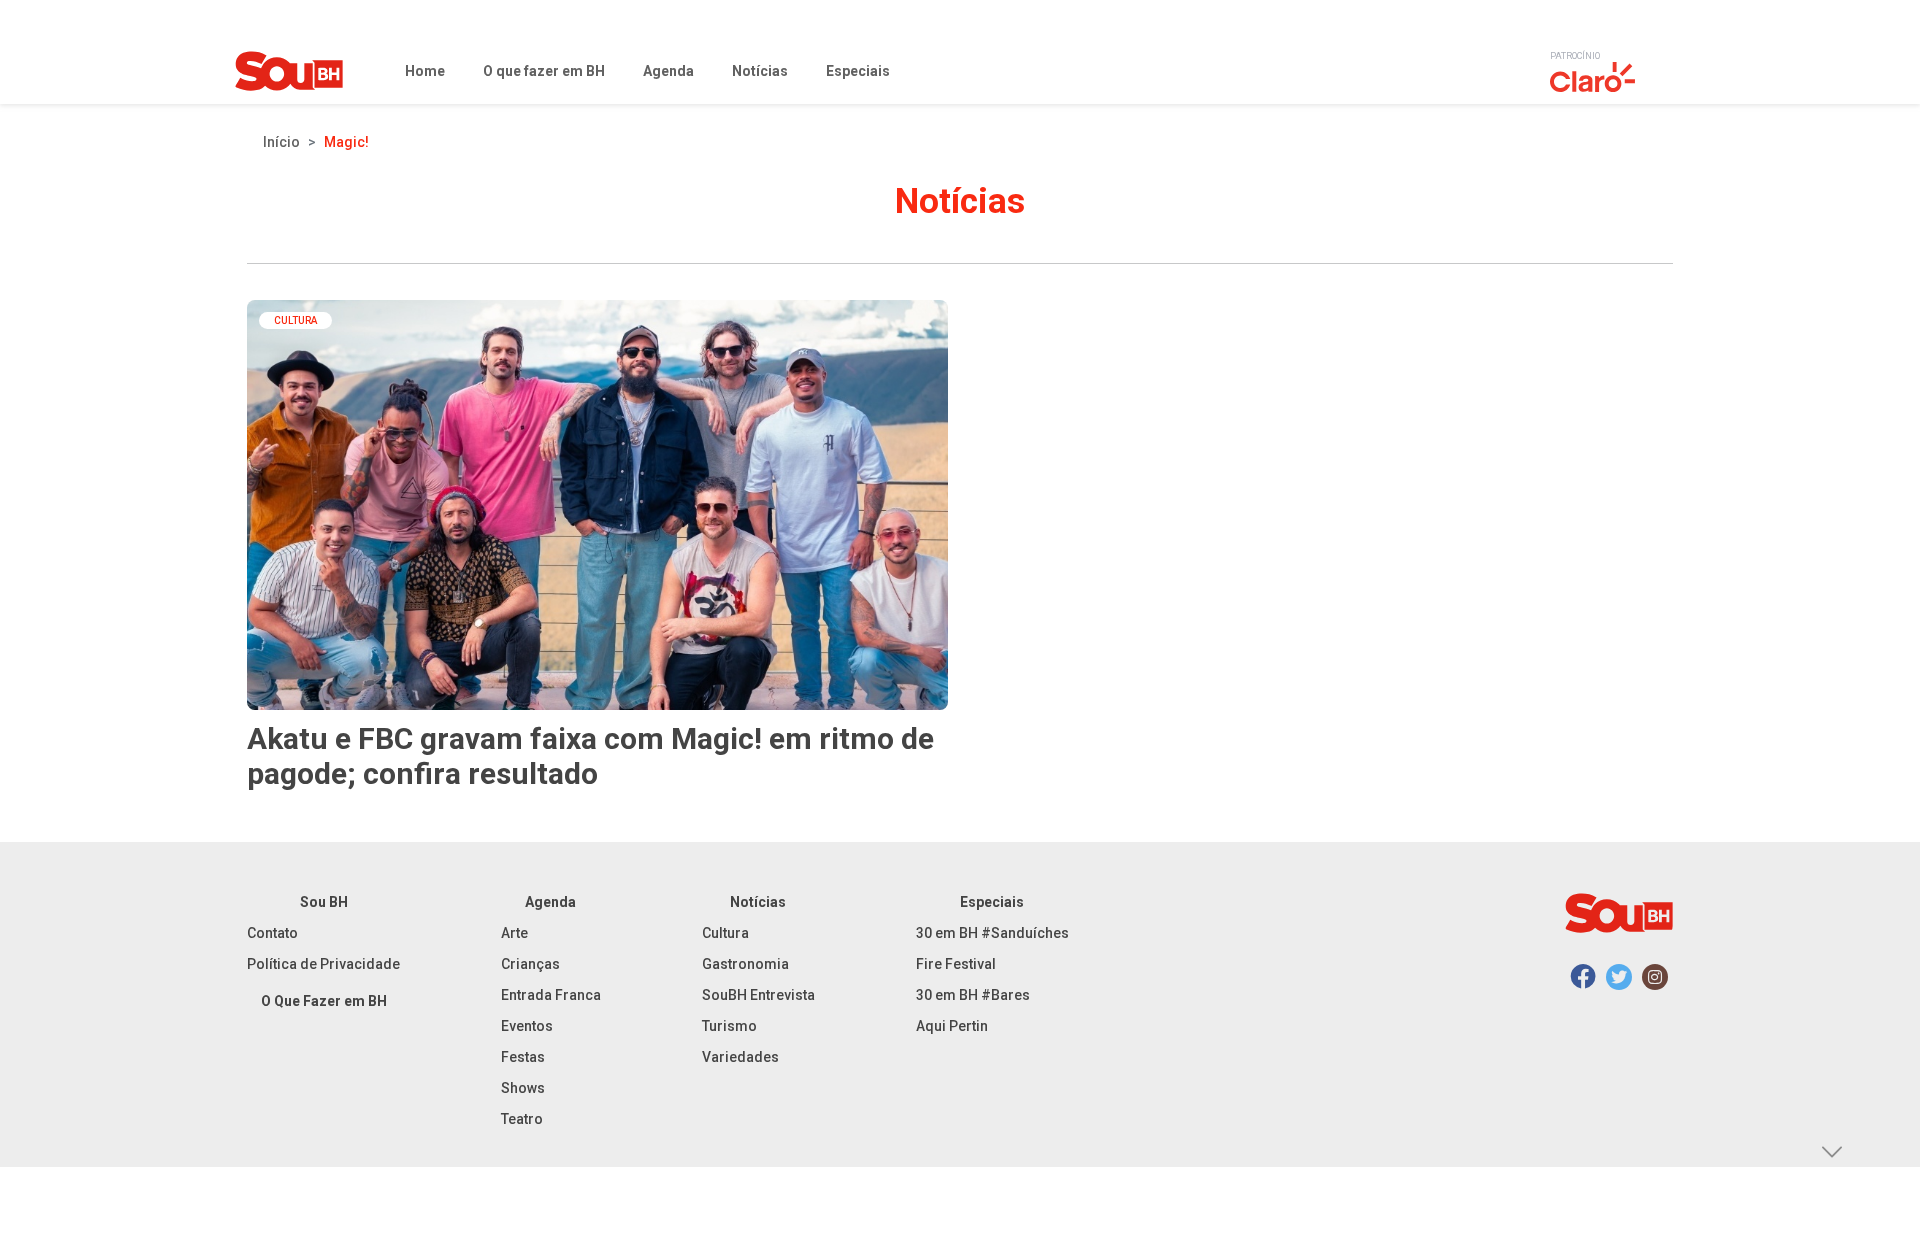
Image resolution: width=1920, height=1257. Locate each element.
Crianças (530, 964)
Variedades (740, 1057)
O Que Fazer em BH (324, 1001)
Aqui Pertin (952, 1026)
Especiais (992, 902)
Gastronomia (745, 964)
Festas (523, 1057)
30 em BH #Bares (973, 995)
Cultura (725, 933)
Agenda (550, 902)
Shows (523, 1088)
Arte (514, 933)
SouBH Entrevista (758, 995)
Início (281, 142)
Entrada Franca (551, 995)
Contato (272, 933)
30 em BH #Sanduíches (992, 933)
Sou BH (324, 902)
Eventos (527, 1026)
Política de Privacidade (323, 964)
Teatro (522, 1119)
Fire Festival (956, 964)
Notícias (758, 902)
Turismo (729, 1026)
